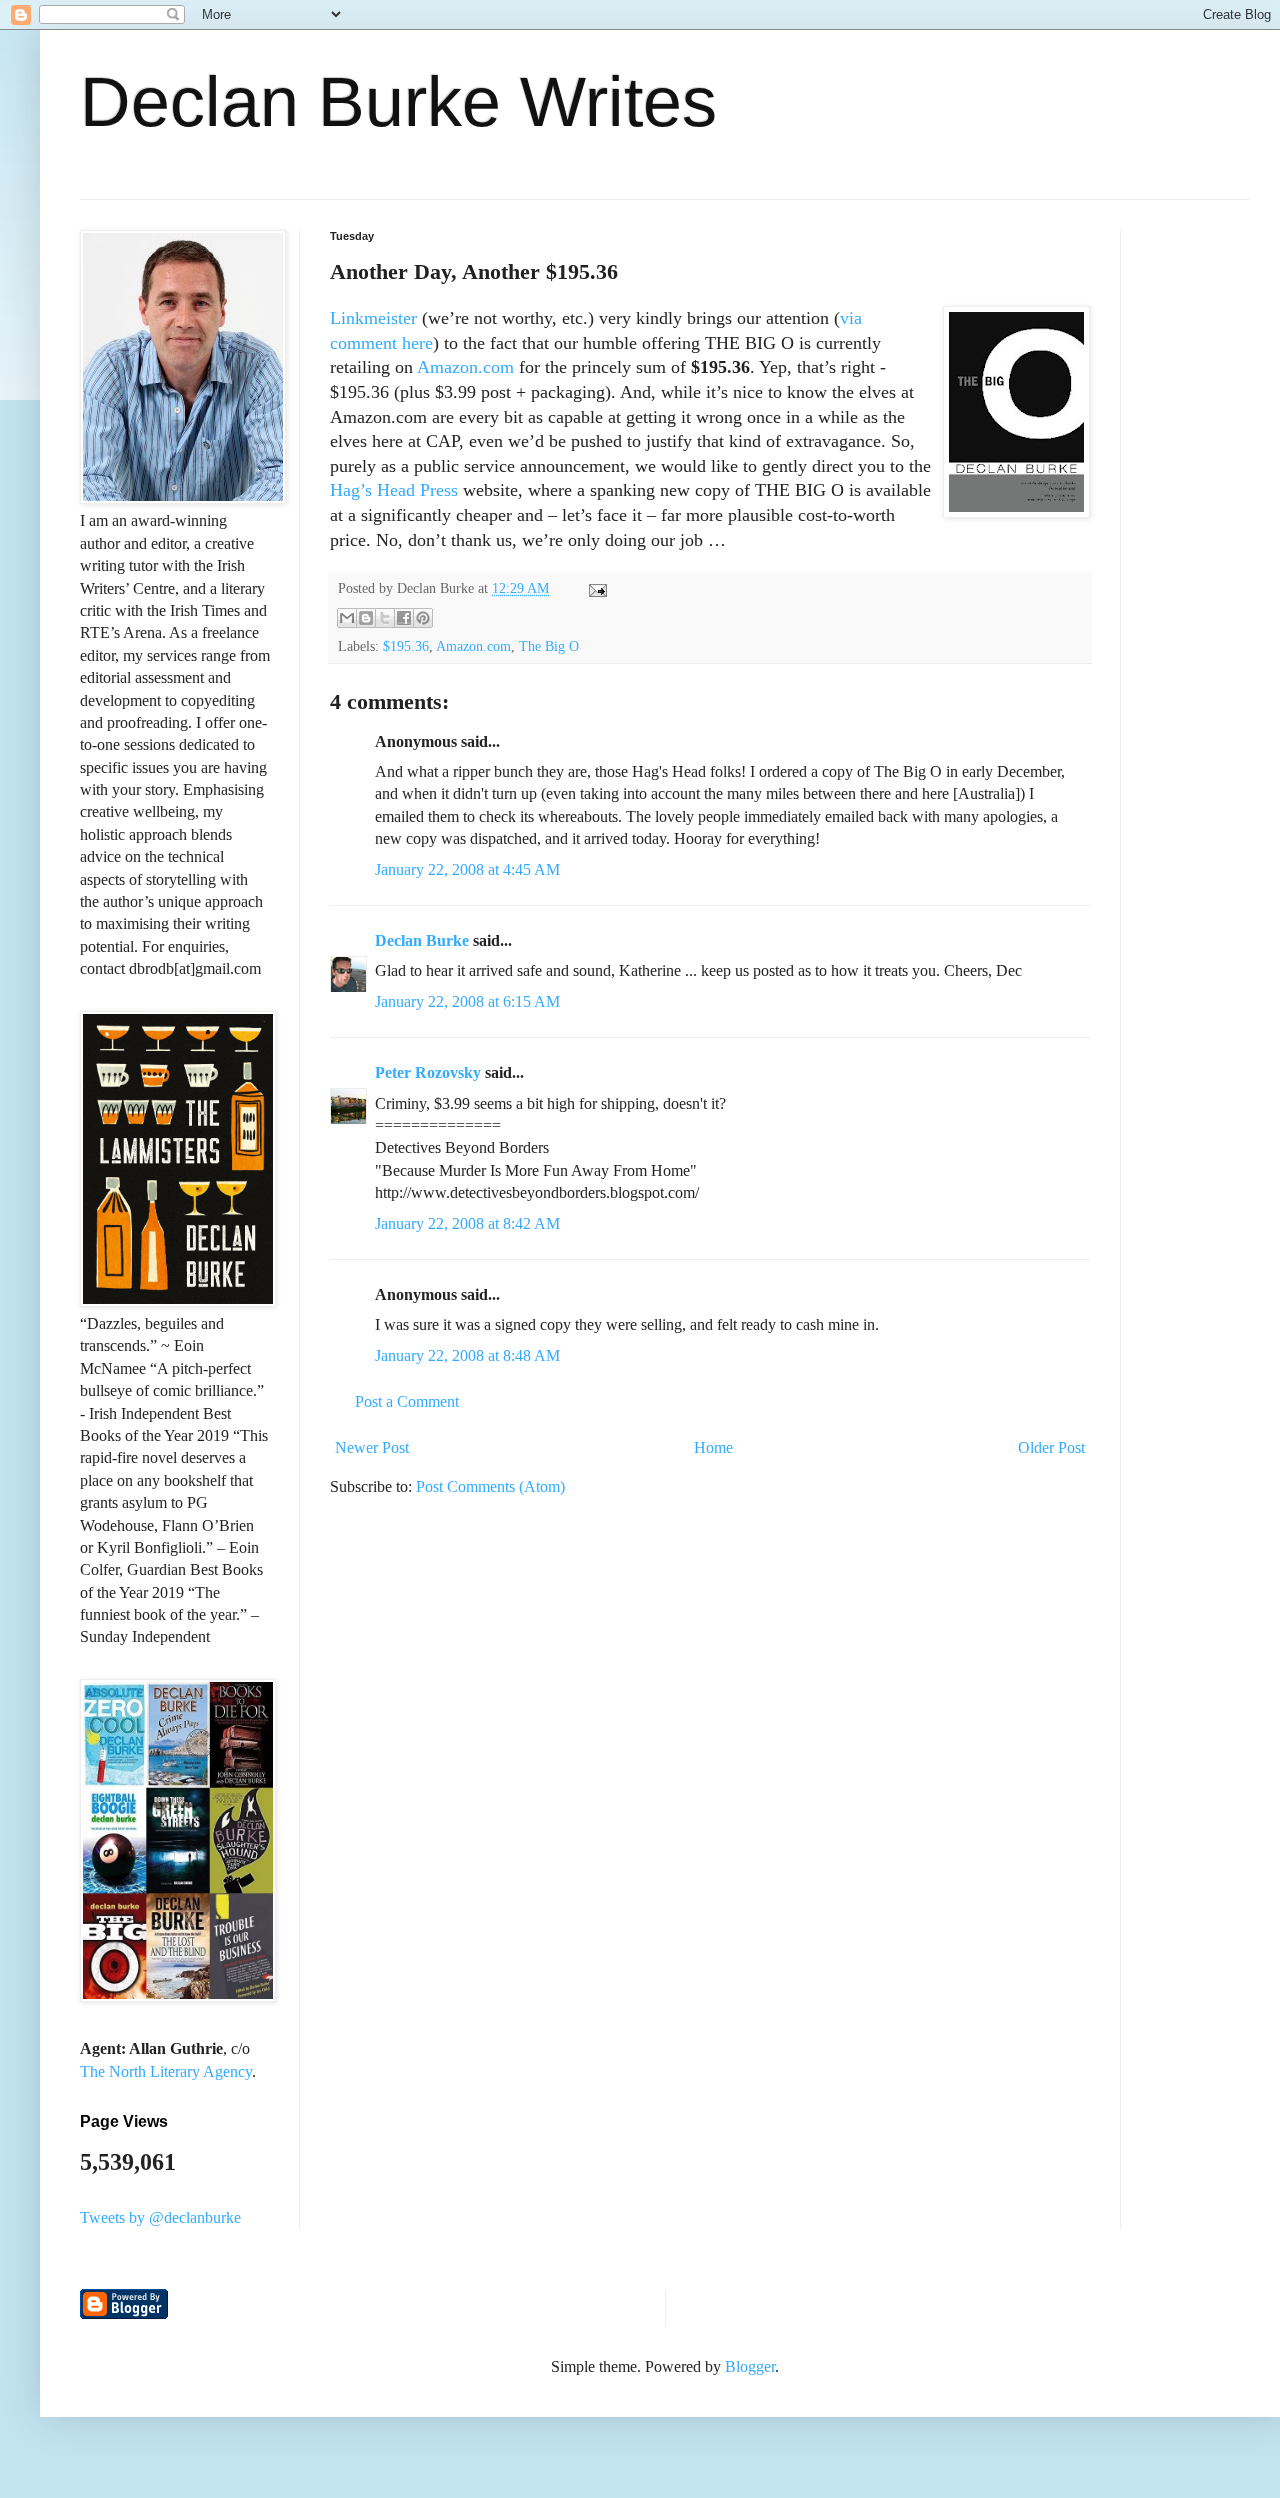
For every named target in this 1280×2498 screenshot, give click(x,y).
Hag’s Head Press (394, 490)
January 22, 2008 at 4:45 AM (467, 869)
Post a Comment (407, 1401)
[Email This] (347, 618)
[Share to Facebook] (404, 618)
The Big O (549, 646)
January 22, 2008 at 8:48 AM (467, 1355)
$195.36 (406, 646)
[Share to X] (385, 618)
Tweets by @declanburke (160, 2217)
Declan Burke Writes (398, 102)
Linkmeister (373, 318)
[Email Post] (594, 588)
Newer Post (372, 1447)
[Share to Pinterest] (423, 618)
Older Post (1051, 1447)
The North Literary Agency (166, 2071)
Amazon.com (465, 367)
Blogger (750, 2366)
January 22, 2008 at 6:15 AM (467, 1001)
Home (713, 1447)
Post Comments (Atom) (490, 1486)
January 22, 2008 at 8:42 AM (467, 1223)
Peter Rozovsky (428, 1072)
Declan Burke (422, 940)
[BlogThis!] (366, 618)
